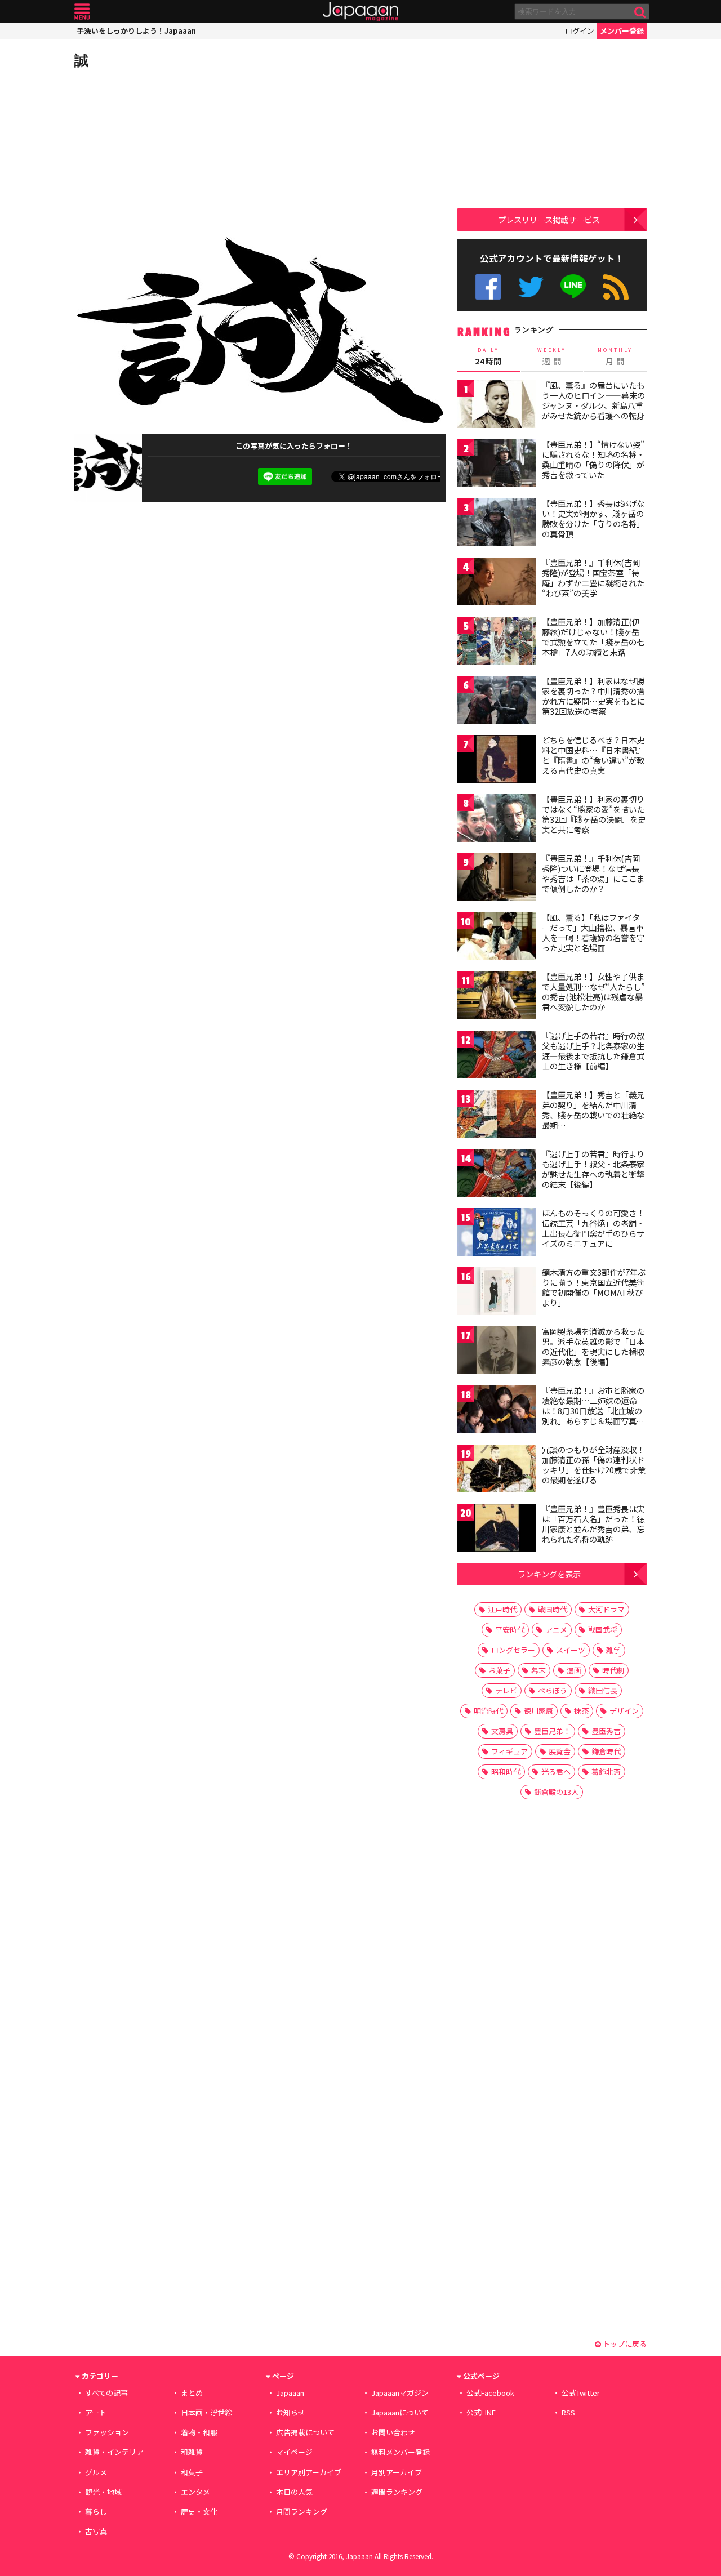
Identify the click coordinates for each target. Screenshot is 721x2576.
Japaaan (360, 12)
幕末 (538, 1670)
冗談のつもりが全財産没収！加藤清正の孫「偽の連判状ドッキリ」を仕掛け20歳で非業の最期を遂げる (594, 1465)
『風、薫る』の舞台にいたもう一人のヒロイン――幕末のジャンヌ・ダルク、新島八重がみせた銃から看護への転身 (593, 400)
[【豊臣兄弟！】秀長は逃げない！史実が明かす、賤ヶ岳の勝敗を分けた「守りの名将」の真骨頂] (497, 524)
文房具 (502, 1731)
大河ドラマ (606, 1609)
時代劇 (613, 1670)
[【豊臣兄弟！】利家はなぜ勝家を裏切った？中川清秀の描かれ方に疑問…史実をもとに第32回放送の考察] (497, 701)
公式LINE (574, 287)
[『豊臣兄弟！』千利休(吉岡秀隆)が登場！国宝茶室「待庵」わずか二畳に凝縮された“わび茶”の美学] (497, 583)
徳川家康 (538, 1711)
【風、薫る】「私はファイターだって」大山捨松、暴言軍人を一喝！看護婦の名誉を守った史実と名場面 (593, 932)
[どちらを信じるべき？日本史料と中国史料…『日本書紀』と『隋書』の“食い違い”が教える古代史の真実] (497, 761)
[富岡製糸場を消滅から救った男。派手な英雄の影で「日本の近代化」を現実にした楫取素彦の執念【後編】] (497, 1352)
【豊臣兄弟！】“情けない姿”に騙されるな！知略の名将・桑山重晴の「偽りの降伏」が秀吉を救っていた (593, 459)
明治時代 (488, 1711)
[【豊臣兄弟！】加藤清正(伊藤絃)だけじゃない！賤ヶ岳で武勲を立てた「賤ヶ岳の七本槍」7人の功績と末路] (497, 642)
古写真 (96, 2531)
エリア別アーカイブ (309, 2472)
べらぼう (553, 1690)
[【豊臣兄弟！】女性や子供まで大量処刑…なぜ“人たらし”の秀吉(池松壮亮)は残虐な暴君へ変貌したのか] (497, 997)
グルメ (96, 2472)
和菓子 (192, 2472)
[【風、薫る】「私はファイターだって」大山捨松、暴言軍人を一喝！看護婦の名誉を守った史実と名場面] (497, 938)
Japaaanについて (400, 2412)
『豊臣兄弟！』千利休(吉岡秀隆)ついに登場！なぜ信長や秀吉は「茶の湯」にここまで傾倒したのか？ (593, 873)
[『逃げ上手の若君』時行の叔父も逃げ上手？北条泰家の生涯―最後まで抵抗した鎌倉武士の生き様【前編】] (497, 1056)
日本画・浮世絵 (206, 2412)
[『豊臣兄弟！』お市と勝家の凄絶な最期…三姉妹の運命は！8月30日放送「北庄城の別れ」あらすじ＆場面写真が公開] (497, 1411)
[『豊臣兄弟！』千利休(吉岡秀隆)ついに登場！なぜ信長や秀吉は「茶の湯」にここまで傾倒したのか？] (497, 879)
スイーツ (571, 1650)
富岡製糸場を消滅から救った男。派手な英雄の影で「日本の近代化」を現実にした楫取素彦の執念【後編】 (593, 1346)
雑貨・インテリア (114, 2452)
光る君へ (556, 1771)
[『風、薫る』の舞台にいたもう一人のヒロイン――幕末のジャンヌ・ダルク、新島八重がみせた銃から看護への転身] (497, 406)
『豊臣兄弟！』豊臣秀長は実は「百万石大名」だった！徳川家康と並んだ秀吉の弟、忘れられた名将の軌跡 (593, 1524)
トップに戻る (624, 2344)
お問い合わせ (393, 2432)
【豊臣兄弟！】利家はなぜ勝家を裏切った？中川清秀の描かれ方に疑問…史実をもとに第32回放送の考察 (593, 696)
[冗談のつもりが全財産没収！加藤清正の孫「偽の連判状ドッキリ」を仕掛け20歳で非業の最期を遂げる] (497, 1470)
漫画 (574, 1670)
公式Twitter (531, 287)
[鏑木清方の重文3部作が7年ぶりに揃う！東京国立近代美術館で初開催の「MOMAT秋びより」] (497, 1293)
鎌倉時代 (606, 1751)
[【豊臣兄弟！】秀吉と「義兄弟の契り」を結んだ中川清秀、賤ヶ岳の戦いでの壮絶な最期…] (497, 1115)
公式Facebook (488, 287)
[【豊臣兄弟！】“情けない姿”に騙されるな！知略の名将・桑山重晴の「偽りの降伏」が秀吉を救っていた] (497, 465)
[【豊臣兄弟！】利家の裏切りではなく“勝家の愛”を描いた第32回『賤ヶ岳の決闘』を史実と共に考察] (497, 820)
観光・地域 (103, 2492)
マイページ (294, 2452)
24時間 (488, 356)
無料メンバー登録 (400, 2452)
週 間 (552, 356)
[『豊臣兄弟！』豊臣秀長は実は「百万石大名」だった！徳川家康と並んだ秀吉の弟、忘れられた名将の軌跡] (497, 1529)
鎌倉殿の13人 (556, 1792)
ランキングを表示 (549, 1574)
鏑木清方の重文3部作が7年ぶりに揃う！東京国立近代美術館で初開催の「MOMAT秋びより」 (594, 1287)
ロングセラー (513, 1650)
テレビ (506, 1690)
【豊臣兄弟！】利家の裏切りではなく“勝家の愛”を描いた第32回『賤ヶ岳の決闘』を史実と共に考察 (594, 814)
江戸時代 (502, 1609)
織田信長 (603, 1690)
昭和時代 (506, 1771)
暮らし (96, 2512)
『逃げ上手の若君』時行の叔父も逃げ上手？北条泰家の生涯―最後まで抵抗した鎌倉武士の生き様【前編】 (593, 1051)
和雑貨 (192, 2452)
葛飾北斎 (606, 1771)
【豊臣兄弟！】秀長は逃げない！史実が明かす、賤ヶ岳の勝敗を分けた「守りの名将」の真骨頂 (593, 518)
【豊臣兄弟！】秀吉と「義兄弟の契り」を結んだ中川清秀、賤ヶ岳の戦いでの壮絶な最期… (593, 1110)
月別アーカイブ (397, 2472)
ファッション (107, 2432)
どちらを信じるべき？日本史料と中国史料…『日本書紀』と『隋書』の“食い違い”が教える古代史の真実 (593, 755)
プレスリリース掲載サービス (549, 219)
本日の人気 (294, 2492)
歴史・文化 (199, 2512)
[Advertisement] (167, 152)
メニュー (82, 12)
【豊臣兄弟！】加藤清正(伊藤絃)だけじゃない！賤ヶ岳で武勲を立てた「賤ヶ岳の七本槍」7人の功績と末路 (593, 637)
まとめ (192, 2393)
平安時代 (510, 1630)
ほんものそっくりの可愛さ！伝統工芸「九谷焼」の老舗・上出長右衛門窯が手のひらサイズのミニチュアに (593, 1228)
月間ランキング (302, 2512)
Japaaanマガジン (400, 2393)
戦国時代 (553, 1609)
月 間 (615, 356)
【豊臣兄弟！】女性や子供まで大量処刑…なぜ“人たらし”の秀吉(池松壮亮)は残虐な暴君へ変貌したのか (593, 991)
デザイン (624, 1711)
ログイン (580, 31)
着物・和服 (199, 2432)
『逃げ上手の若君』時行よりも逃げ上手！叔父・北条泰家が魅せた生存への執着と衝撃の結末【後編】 (593, 1169)
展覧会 (560, 1751)
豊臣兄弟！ (552, 1731)
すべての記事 (106, 2393)
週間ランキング (397, 2492)
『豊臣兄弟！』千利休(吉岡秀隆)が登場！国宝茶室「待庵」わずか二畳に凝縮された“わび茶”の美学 (593, 578)
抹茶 (581, 1711)
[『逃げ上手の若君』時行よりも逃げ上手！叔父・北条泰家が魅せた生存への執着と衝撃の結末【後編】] (497, 1175)
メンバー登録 (622, 31)
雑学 (613, 1650)
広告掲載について (305, 2432)
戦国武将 (603, 1630)
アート (96, 2412)
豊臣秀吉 (606, 1731)
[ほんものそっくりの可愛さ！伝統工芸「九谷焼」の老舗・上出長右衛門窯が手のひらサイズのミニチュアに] (497, 1234)
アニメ (556, 1630)
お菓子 (499, 1670)
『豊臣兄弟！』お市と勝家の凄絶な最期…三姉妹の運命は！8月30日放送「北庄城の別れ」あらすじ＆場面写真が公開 (593, 1410)
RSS (616, 287)
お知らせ (291, 2412)
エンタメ (195, 2492)
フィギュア (509, 1751)
